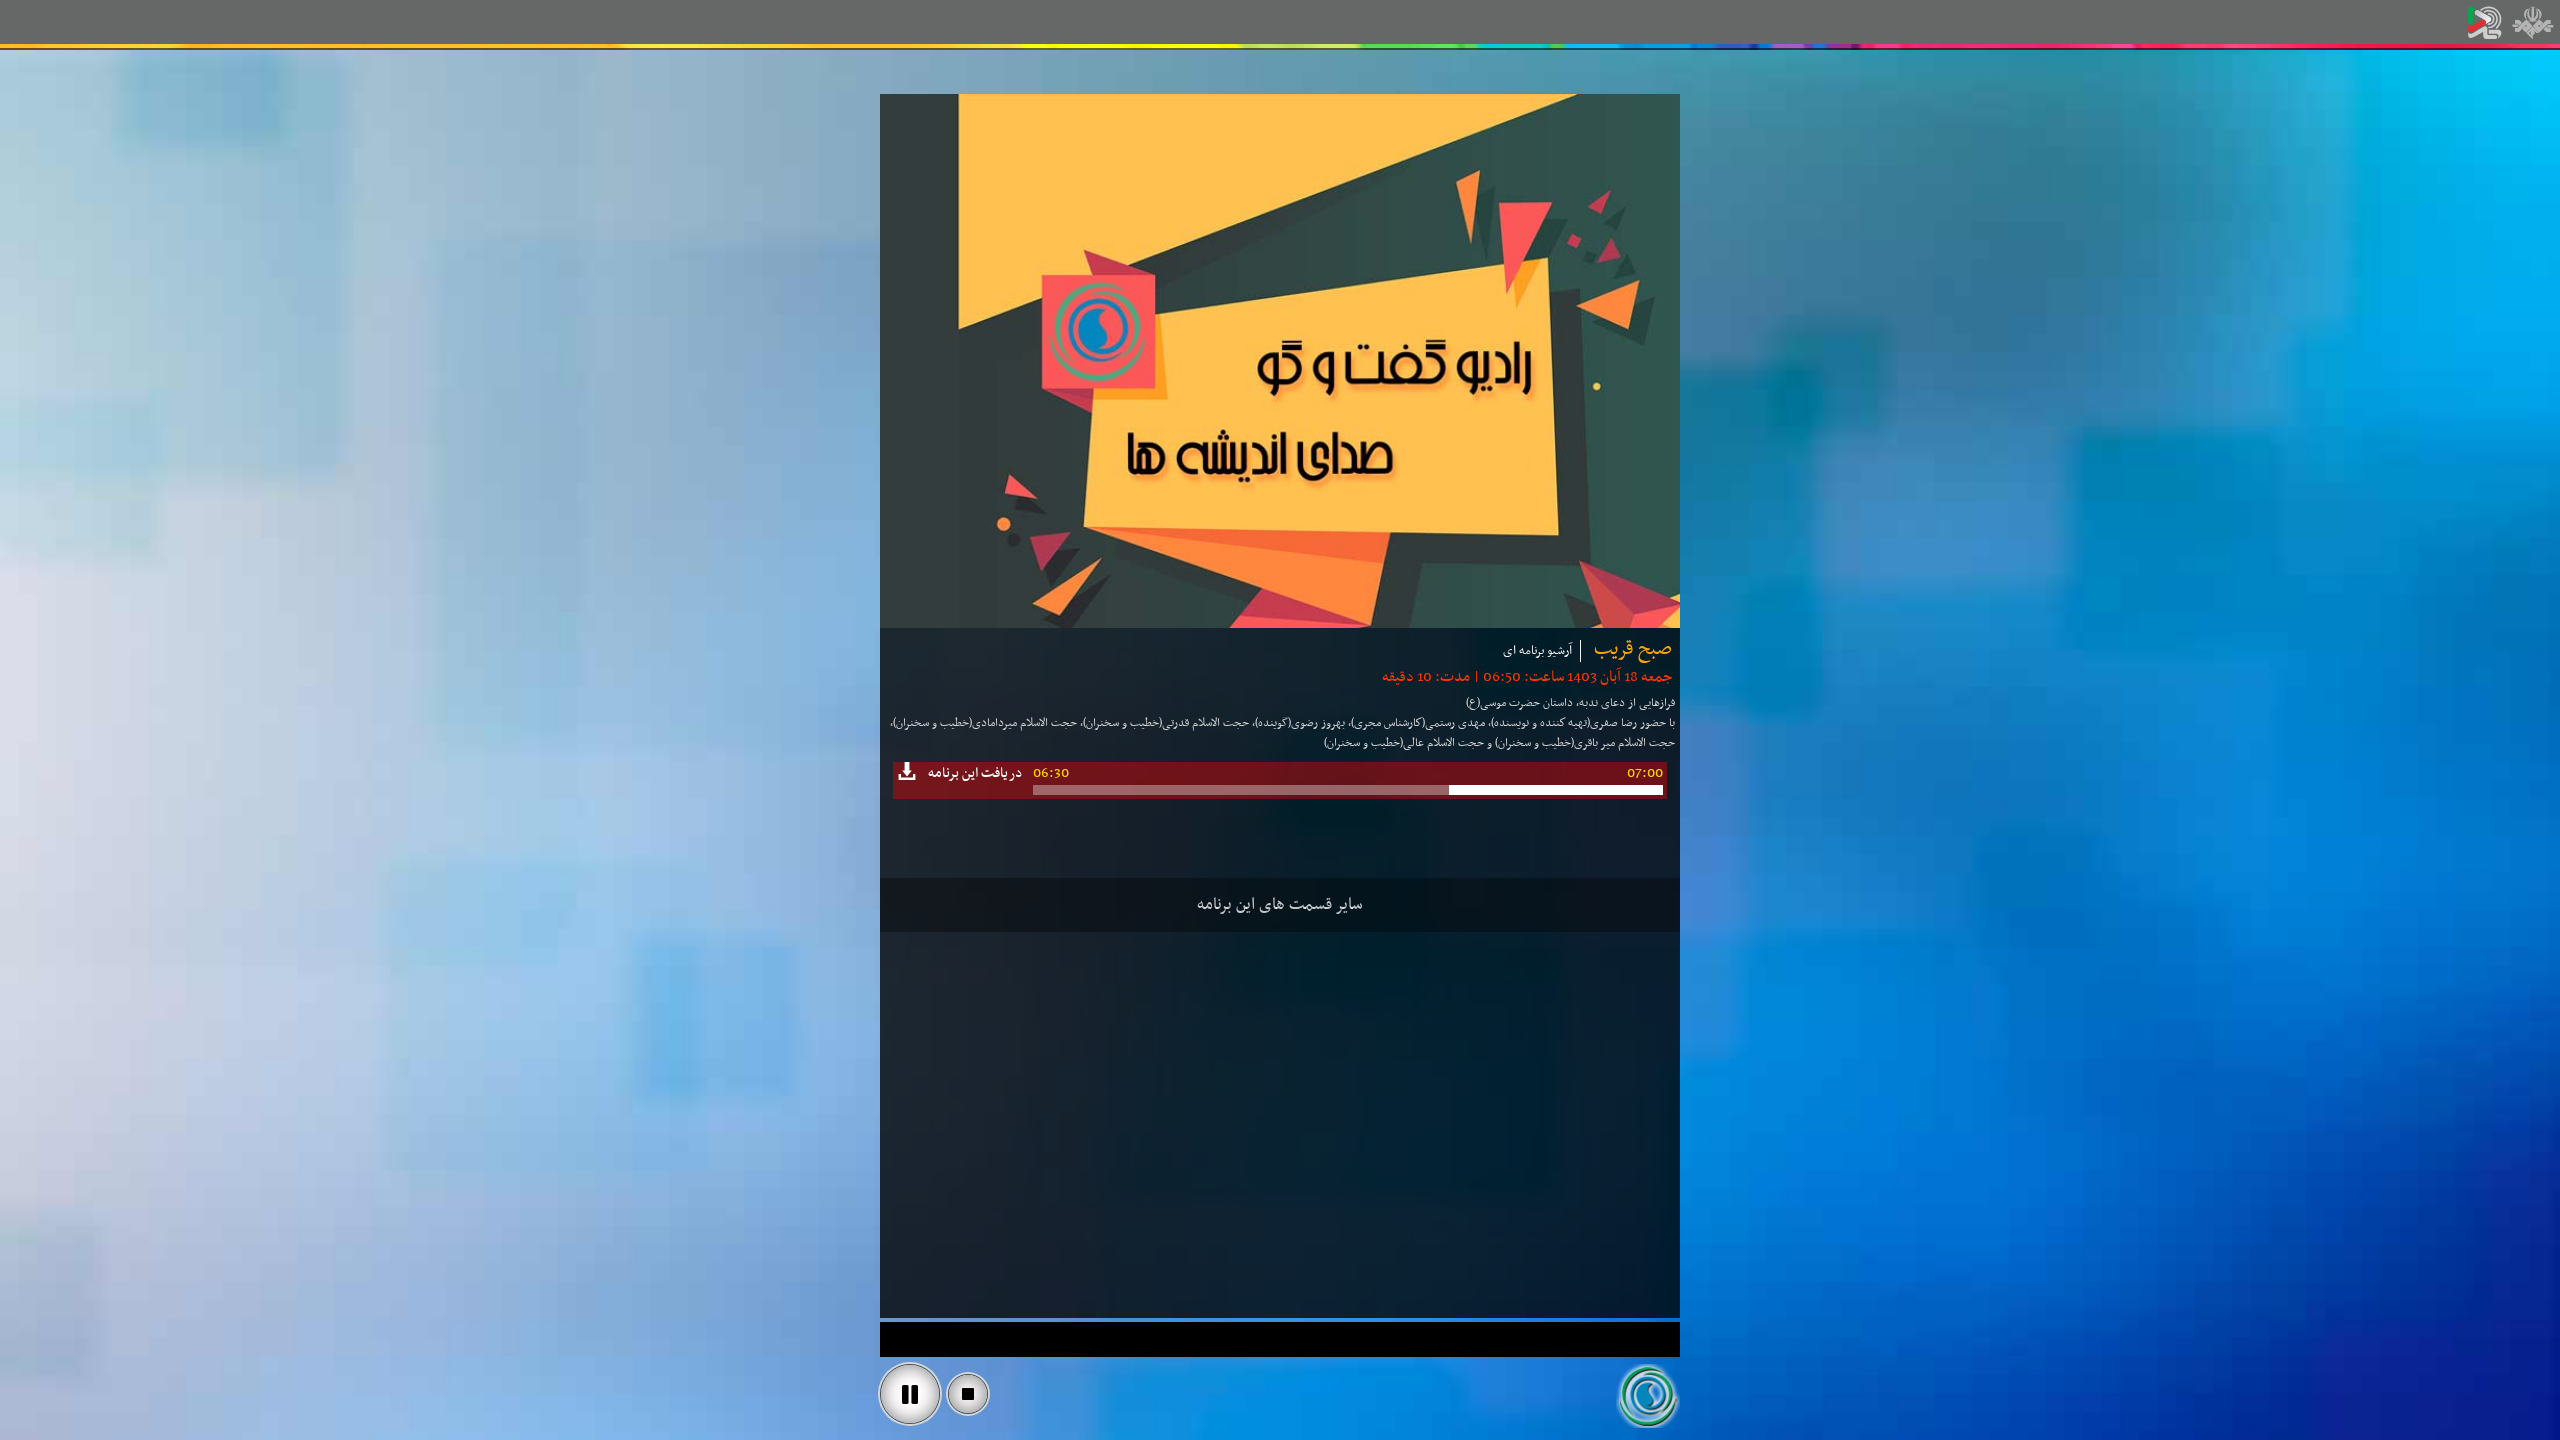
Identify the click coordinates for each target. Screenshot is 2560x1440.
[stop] (968, 1394)
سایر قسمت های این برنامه (1280, 905)
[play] (910, 1394)
